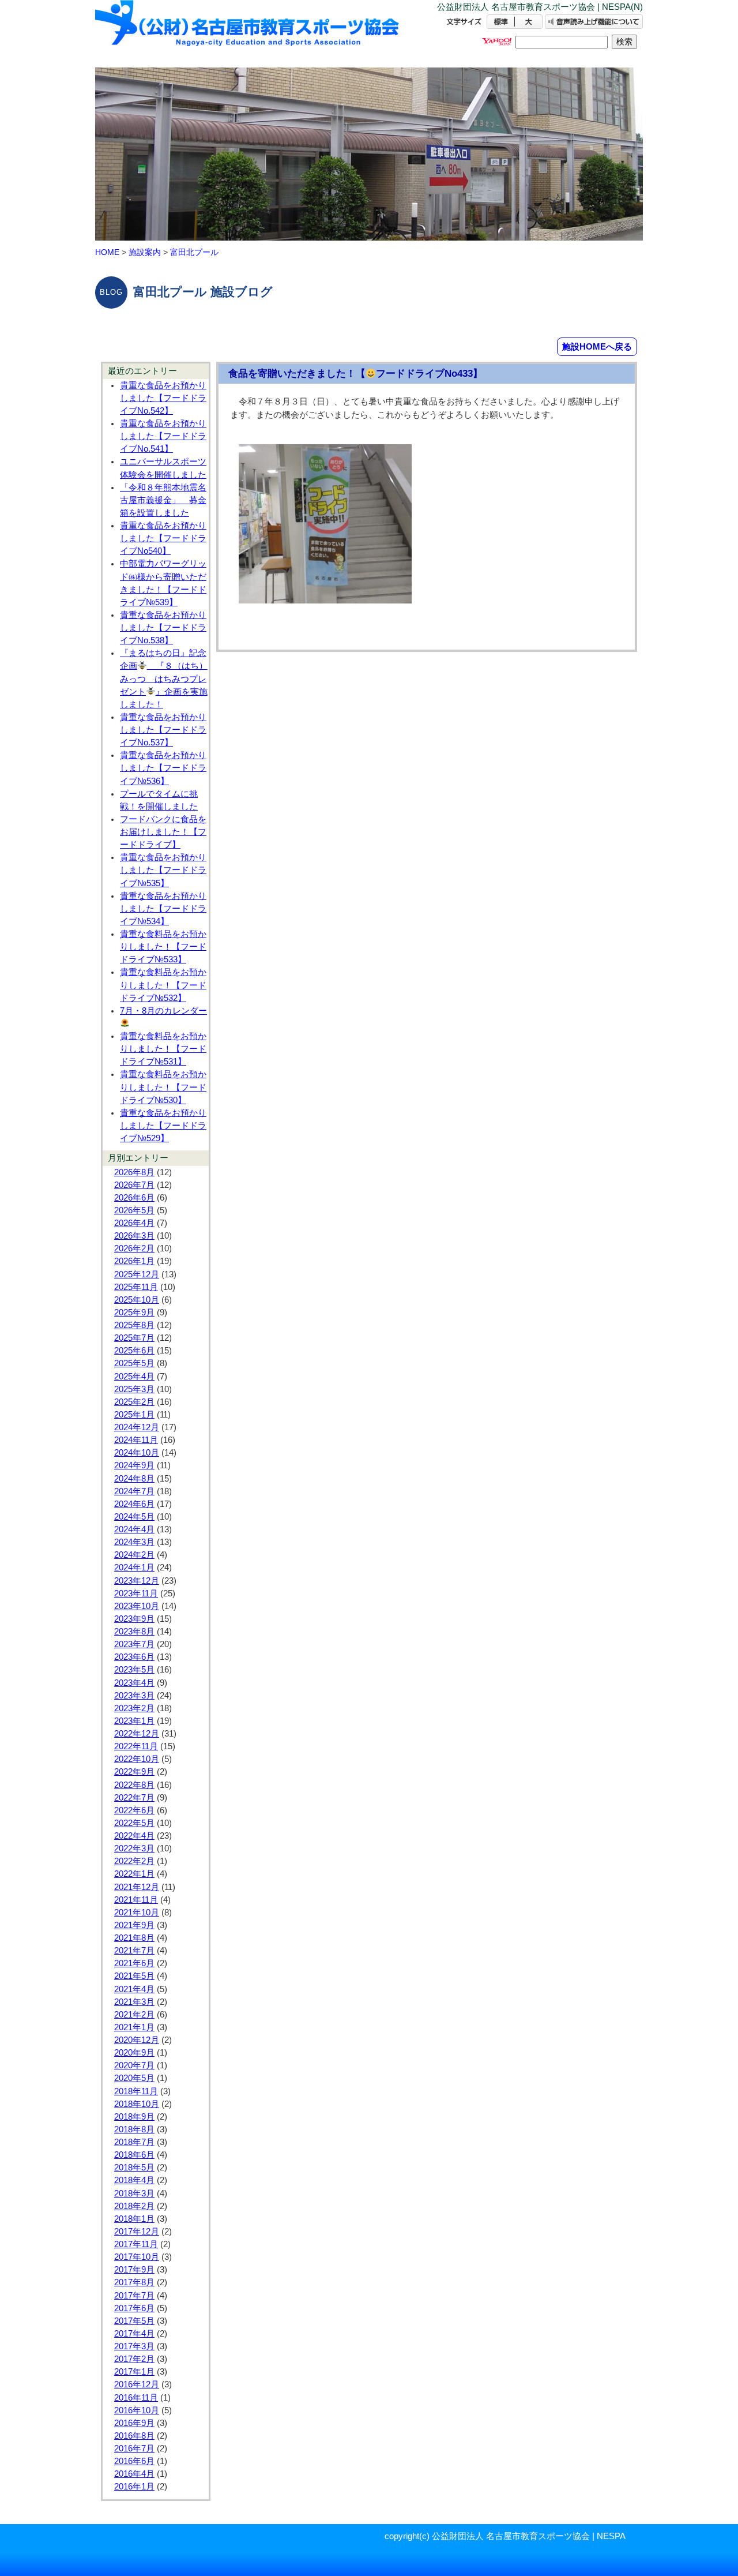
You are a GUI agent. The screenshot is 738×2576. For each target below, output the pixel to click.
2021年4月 (134, 1989)
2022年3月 (134, 1848)
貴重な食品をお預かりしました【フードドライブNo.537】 (163, 730)
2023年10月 (137, 1606)
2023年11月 (136, 1593)
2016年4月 (134, 2474)
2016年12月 (137, 2384)
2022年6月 (134, 1810)
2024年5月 (134, 1517)
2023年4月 (134, 1683)
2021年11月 (136, 1900)
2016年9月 (134, 2423)
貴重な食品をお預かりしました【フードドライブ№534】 (163, 909)
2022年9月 (134, 1772)
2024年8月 (134, 1479)
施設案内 (145, 252)
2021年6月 (134, 1963)
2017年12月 (137, 2232)
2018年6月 (134, 2155)
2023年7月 (134, 1644)
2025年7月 (134, 1338)
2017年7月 (134, 2296)
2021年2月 (134, 2015)
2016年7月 (134, 2448)
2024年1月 (134, 1568)
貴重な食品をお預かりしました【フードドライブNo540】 (163, 538)
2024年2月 (134, 1555)
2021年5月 (134, 1976)
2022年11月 (136, 1746)
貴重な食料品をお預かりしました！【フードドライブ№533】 (163, 947)
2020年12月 (137, 2040)
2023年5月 (134, 1670)
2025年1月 (134, 1415)
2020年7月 (134, 2065)
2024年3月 (134, 1542)
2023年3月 (134, 1696)
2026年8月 (134, 1172)
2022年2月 (134, 1861)
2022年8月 (134, 1785)
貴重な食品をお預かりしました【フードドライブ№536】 (163, 768)
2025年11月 (136, 1287)
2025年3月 (134, 1389)
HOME (107, 252)
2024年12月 (137, 1427)
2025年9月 (134, 1313)
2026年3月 (134, 1236)
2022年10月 (137, 1759)
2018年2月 (134, 2206)
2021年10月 (137, 1913)
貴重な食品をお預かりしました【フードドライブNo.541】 (163, 436)
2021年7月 (134, 1951)
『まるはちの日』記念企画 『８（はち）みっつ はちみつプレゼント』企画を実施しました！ (164, 679)
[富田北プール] (248, 33)
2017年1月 (134, 2372)
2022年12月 (137, 1734)
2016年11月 (136, 2398)
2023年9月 (134, 1619)
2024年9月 (134, 1465)
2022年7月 (134, 1798)
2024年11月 (136, 1440)
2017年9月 (134, 2270)
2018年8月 (134, 2129)
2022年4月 (134, 1836)
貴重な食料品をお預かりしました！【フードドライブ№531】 (163, 1049)
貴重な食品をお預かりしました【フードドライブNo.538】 (163, 628)
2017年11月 (136, 2244)
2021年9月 (134, 1925)
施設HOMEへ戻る (597, 346)
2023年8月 (134, 1632)
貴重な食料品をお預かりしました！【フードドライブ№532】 (163, 985)
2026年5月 (134, 1210)
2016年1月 (134, 2487)
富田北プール (194, 252)
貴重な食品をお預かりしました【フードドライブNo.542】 (163, 398)
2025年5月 (134, 1363)
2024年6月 (134, 1504)
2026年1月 (134, 1261)
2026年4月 (134, 1223)
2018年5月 (134, 2168)
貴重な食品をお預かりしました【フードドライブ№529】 (163, 1126)
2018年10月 (137, 2104)
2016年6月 (134, 2461)
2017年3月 (134, 2346)
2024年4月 (134, 1529)
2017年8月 (134, 2282)
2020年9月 (134, 2053)
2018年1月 (134, 2219)
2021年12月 (137, 1887)
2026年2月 (134, 1248)
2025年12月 (137, 1274)
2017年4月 (134, 2334)
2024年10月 (137, 1453)
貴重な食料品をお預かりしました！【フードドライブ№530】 (163, 1087)
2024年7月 (134, 1491)
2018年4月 (134, 2180)
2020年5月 (134, 2078)
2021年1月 (134, 2027)
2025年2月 (134, 1402)
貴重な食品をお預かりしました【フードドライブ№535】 (163, 870)
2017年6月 (134, 2308)
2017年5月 (134, 2321)
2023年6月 (134, 1657)
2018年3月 (134, 2193)
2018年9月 (134, 2117)
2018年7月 (134, 2142)
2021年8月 (134, 1938)
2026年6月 (134, 1198)
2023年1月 (134, 1721)
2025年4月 (134, 1377)
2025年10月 (137, 1300)
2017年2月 (134, 2359)
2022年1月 (134, 1874)
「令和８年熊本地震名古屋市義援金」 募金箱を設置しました (163, 500)
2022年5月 (134, 1823)
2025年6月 (134, 1351)
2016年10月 (137, 2410)
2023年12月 (137, 1581)
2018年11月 (136, 2091)
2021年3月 (134, 2002)
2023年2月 (134, 1708)
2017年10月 (137, 2257)
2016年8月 (134, 2436)
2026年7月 (134, 1185)
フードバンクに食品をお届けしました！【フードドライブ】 (163, 832)
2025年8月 (134, 1325)
